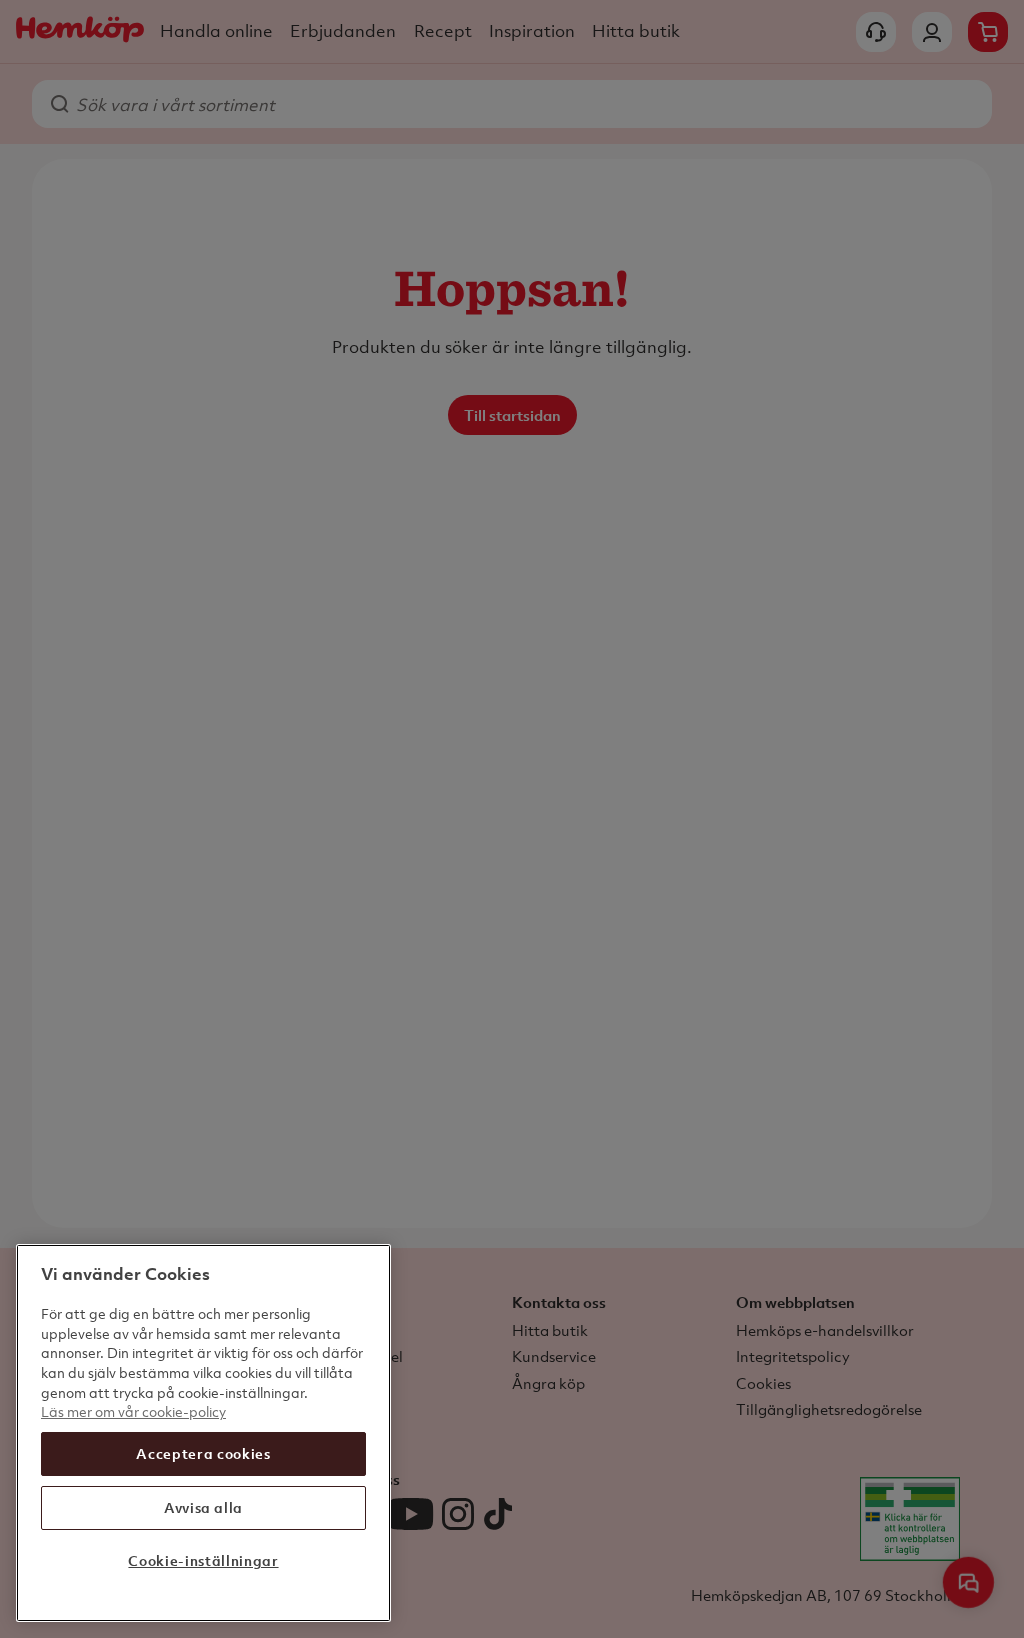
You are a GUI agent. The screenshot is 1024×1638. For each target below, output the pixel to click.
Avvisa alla (203, 1507)
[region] (203, 1433)
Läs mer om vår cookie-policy (133, 1411)
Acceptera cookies (203, 1453)
